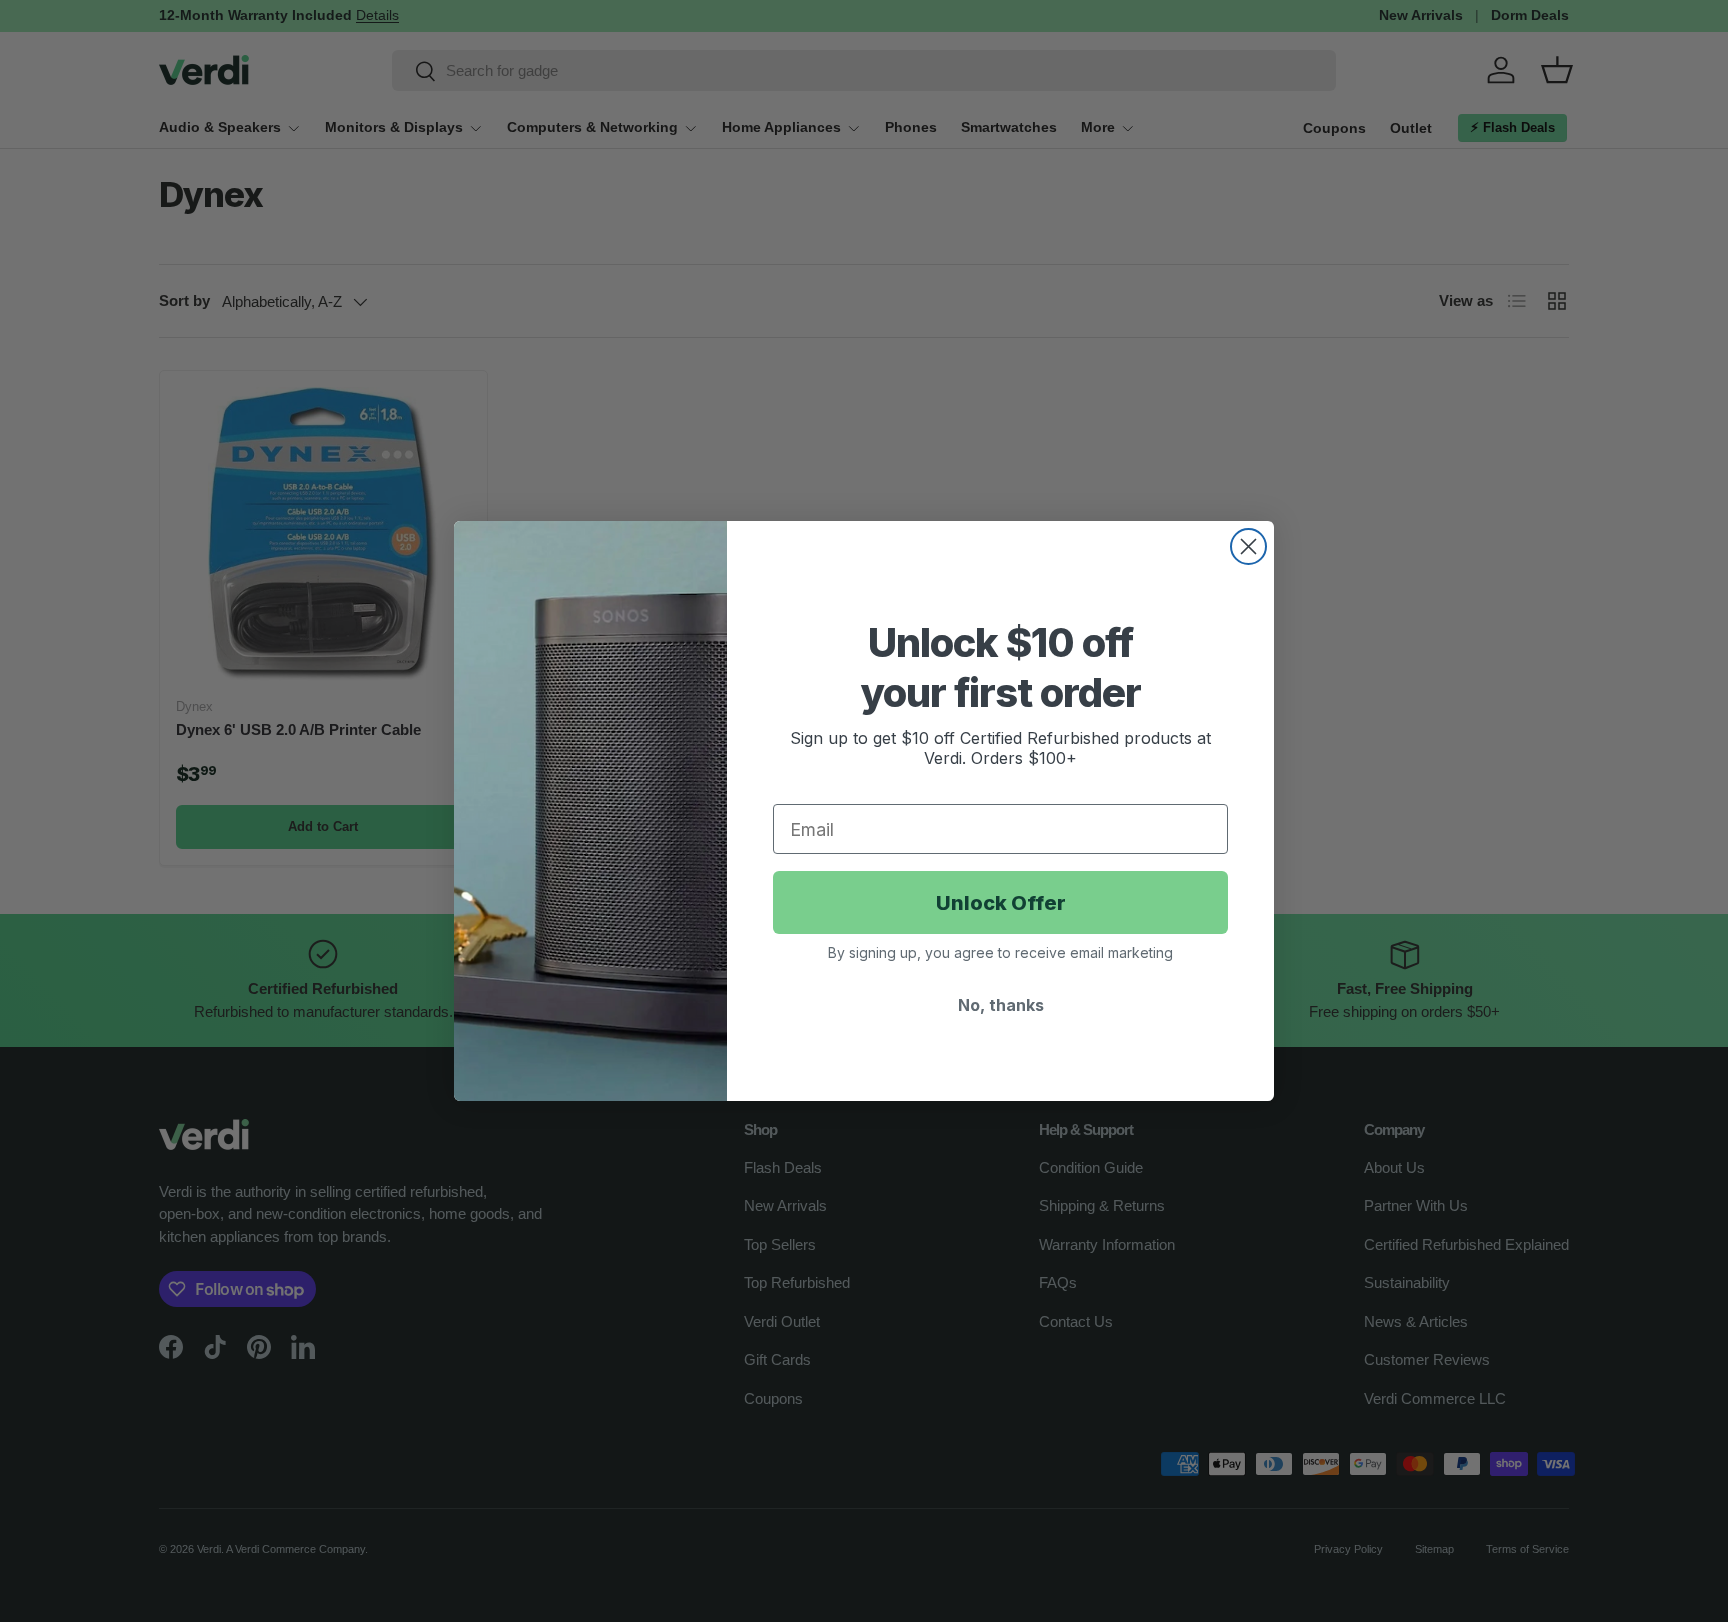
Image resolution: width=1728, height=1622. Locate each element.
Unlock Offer (1001, 903)
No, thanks (1001, 1005)
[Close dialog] (1248, 546)
